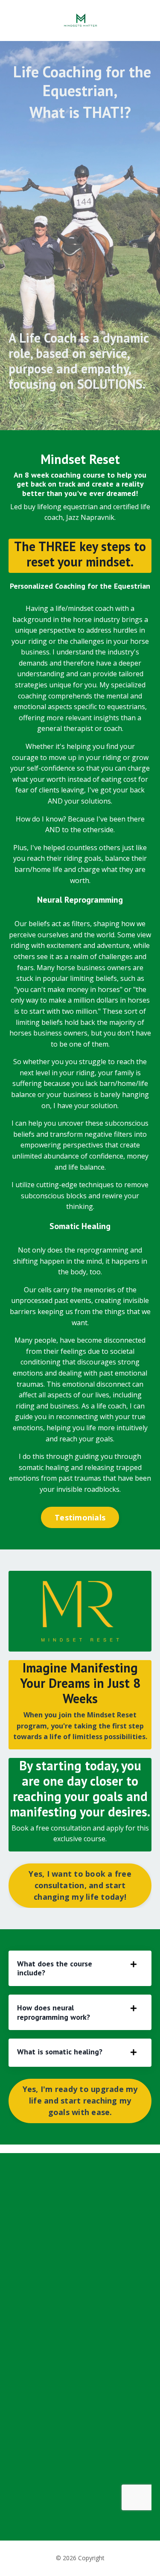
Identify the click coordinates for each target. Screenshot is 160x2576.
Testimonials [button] (80, 1517)
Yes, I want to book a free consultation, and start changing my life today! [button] (80, 1885)
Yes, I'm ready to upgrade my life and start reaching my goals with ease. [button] (80, 2101)
